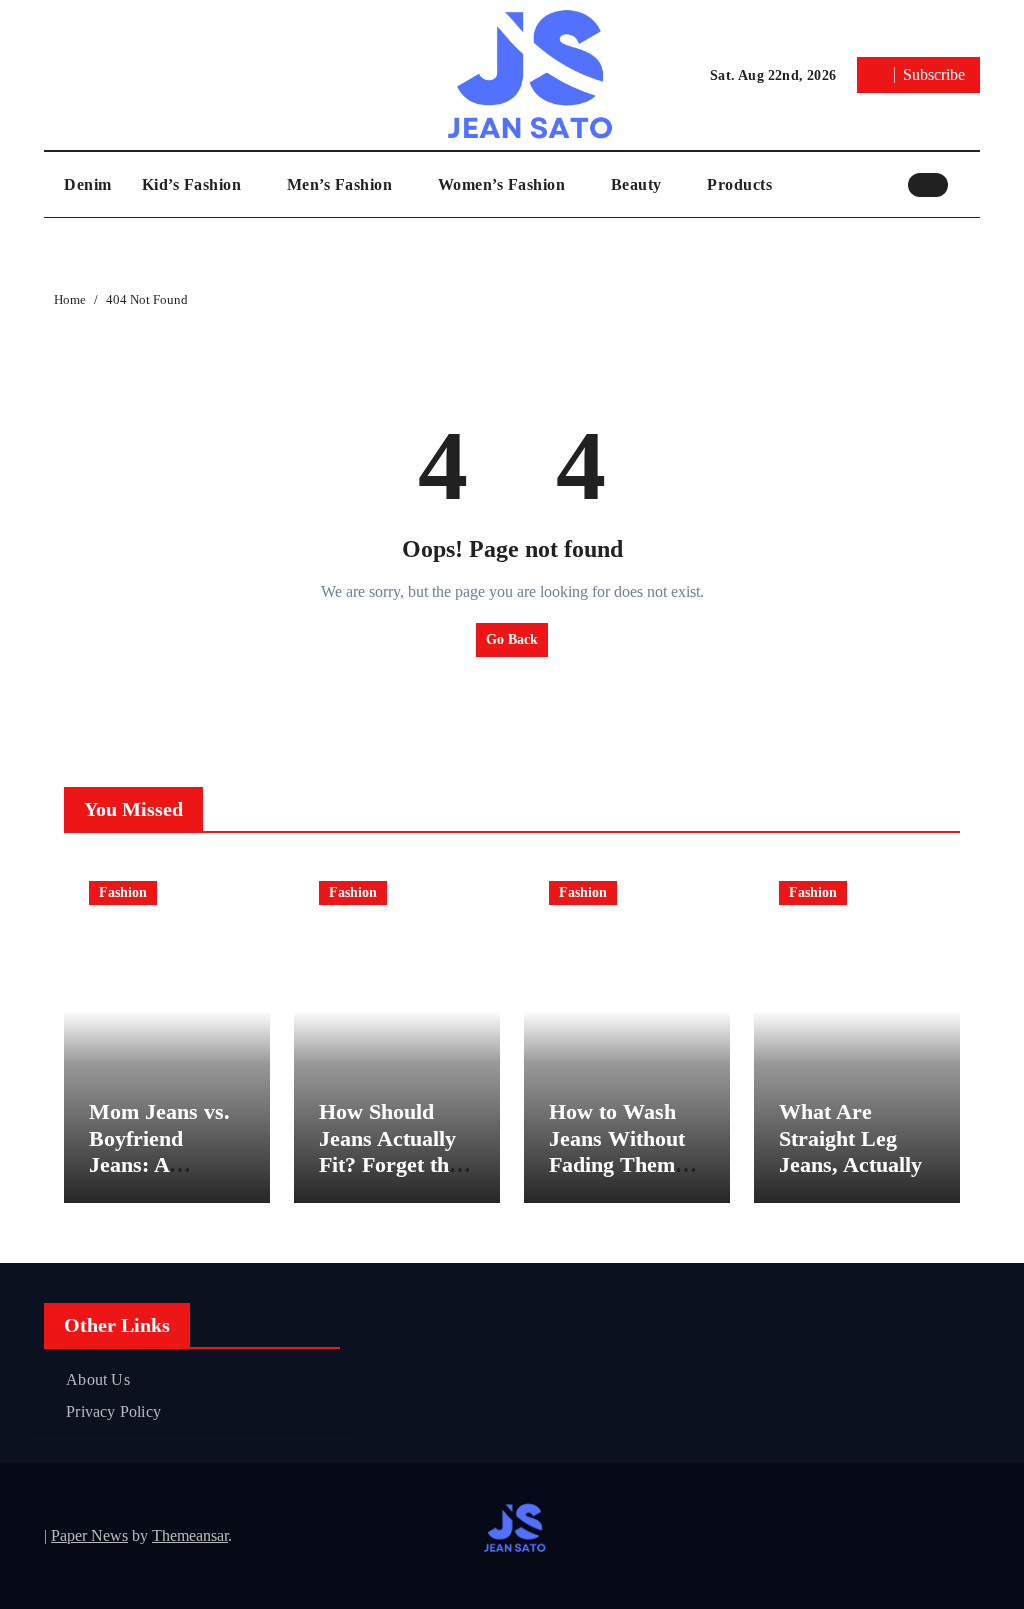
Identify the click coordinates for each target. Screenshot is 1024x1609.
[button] (969, 184)
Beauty (639, 184)
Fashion (123, 892)
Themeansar (190, 1535)
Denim (88, 184)
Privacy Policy (113, 1411)
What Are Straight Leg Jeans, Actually (850, 1138)
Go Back (512, 639)
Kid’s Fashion (194, 184)
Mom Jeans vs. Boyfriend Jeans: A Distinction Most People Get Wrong (167, 1177)
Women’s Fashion (504, 184)
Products (739, 184)
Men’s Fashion (342, 184)
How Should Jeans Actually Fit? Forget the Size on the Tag (390, 1151)
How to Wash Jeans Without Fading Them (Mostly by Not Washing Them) (624, 1164)
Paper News (89, 1535)
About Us (98, 1379)
